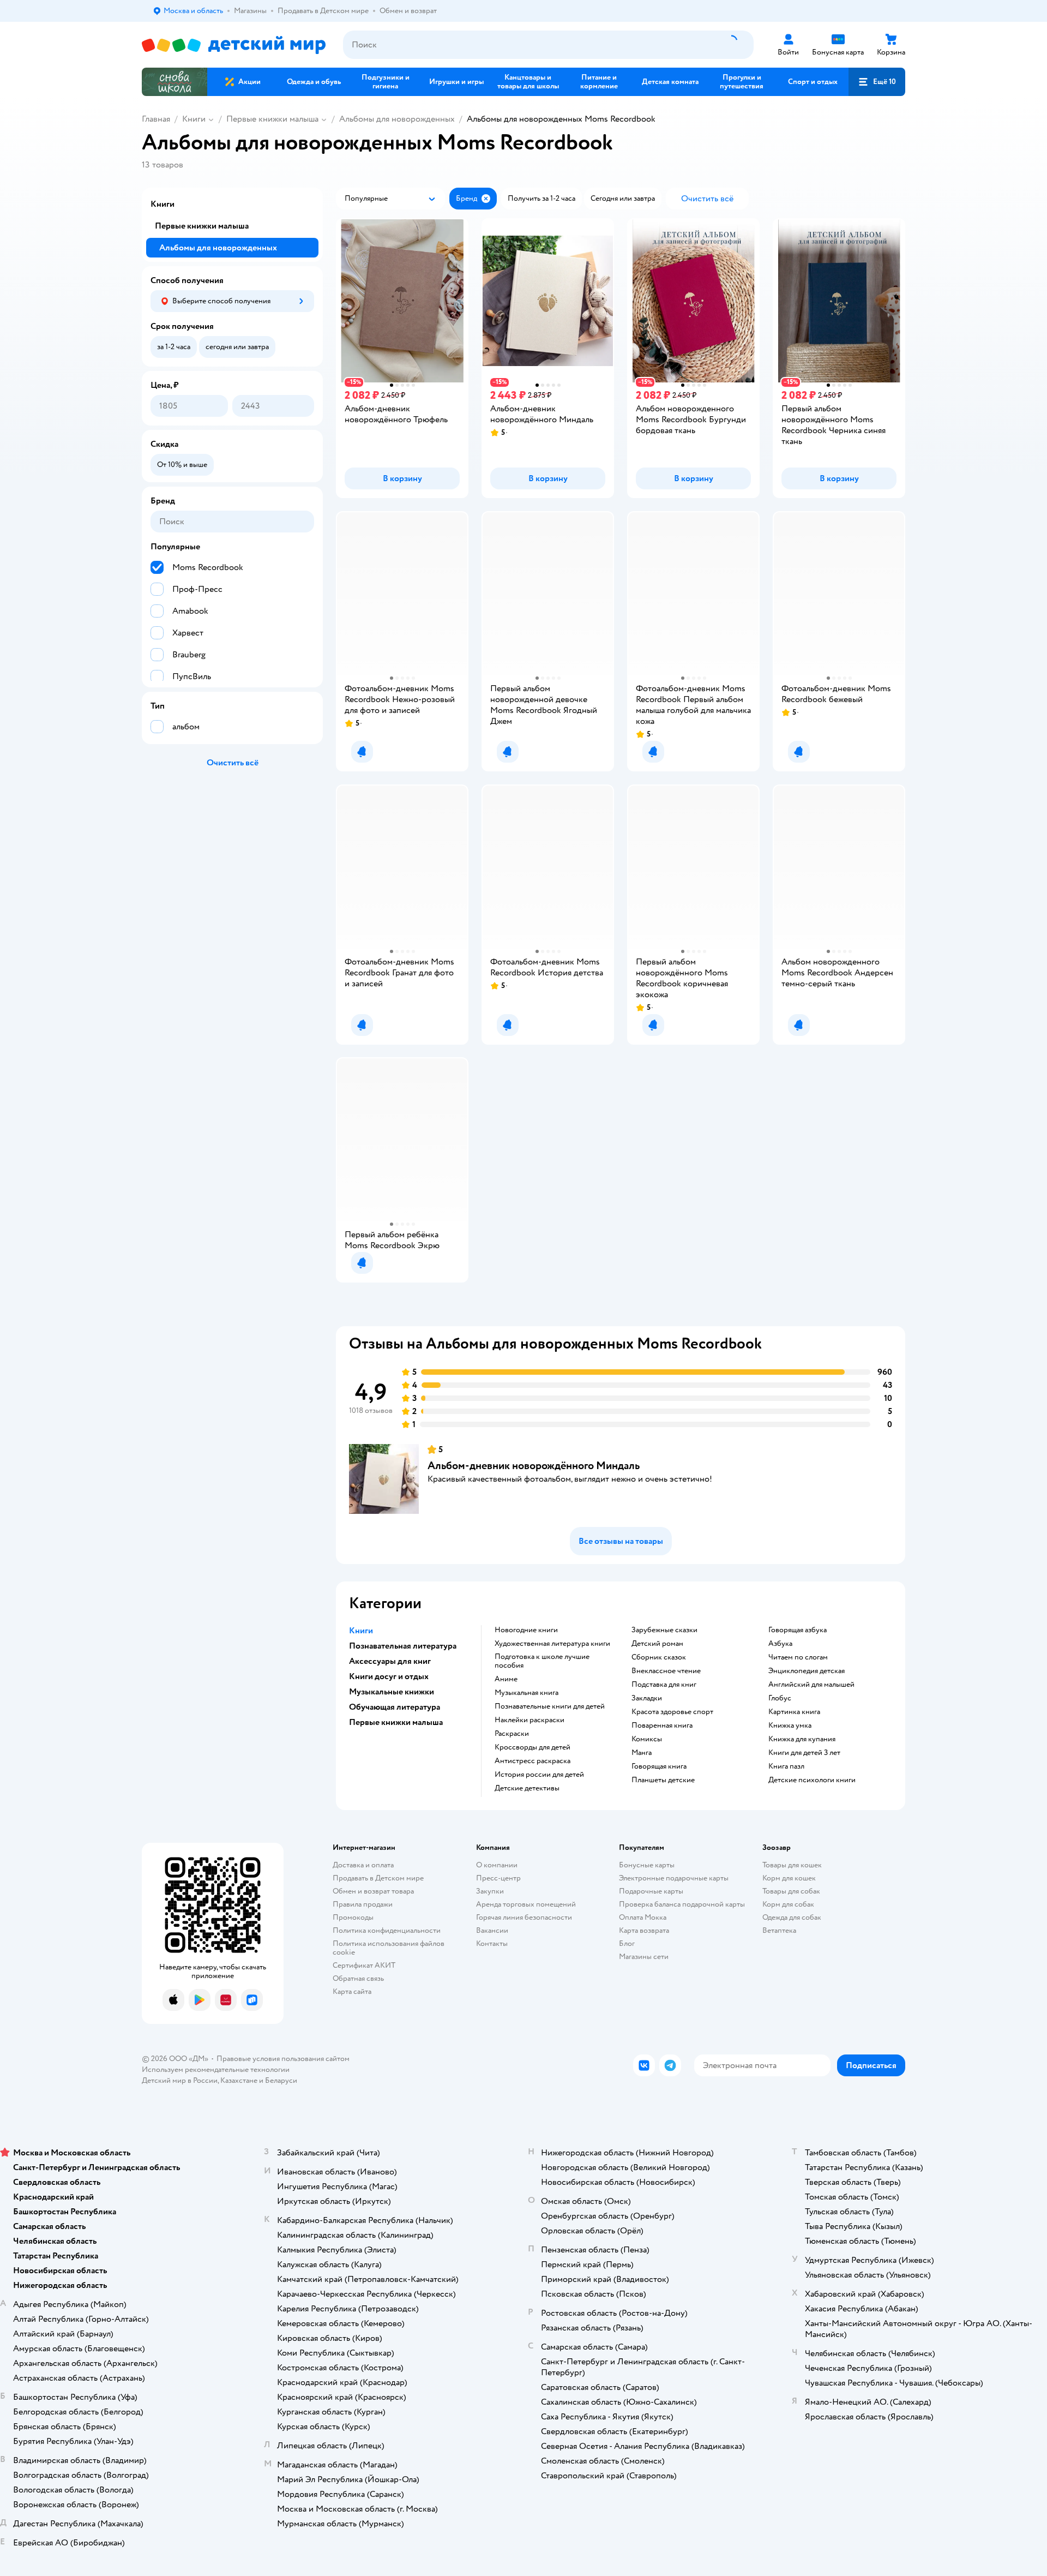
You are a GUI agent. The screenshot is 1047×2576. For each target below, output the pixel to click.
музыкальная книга (526, 1693)
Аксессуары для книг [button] (390, 1661)
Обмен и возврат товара (373, 1891)
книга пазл (786, 1766)
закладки (647, 1698)
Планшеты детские (663, 1780)
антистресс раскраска (532, 1761)
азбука (780, 1644)
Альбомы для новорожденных (397, 119)
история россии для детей (539, 1775)
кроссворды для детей (532, 1747)
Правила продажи (363, 1904)
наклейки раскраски (529, 1720)
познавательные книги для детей (550, 1706)
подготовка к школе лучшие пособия (542, 1661)
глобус (780, 1698)
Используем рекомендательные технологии (216, 2069)
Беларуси (281, 2080)
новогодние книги (526, 1630)
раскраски (512, 1734)
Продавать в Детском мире (378, 1878)
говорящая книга (659, 1766)
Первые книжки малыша (272, 119)
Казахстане (239, 2080)
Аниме (506, 1679)
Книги (194, 119)
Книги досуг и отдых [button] (389, 1676)
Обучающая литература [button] (395, 1707)
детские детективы (527, 1788)
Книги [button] (361, 1631)
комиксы (647, 1739)
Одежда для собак (792, 1917)
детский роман (657, 1644)
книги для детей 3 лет (804, 1753)
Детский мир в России (180, 2080)
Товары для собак (791, 1891)
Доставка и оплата (363, 1865)
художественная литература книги (552, 1644)
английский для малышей (811, 1685)
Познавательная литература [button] (403, 1646)
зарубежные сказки (664, 1630)
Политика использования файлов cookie (389, 1948)
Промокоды (353, 1917)
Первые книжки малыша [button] (396, 1722)
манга (642, 1753)
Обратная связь (358, 1978)
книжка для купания (802, 1739)
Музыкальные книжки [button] (392, 1692)
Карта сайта (352, 1991)
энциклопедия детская (807, 1671)
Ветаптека (779, 1930)
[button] (877, 82)
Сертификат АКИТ (364, 1965)
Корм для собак (788, 1904)
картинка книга (794, 1712)
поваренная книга (662, 1726)
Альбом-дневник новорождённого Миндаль (534, 1466)
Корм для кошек (789, 1878)
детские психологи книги (812, 1780)
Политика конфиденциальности (387, 1930)
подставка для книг (664, 1685)
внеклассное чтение (666, 1671)
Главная (156, 119)
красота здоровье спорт (672, 1712)
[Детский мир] (234, 45)
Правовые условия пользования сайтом (283, 2059)
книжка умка (790, 1726)
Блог (627, 1943)
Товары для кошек (792, 1865)
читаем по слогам (798, 1657)
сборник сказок (659, 1657)
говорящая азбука (798, 1630)
